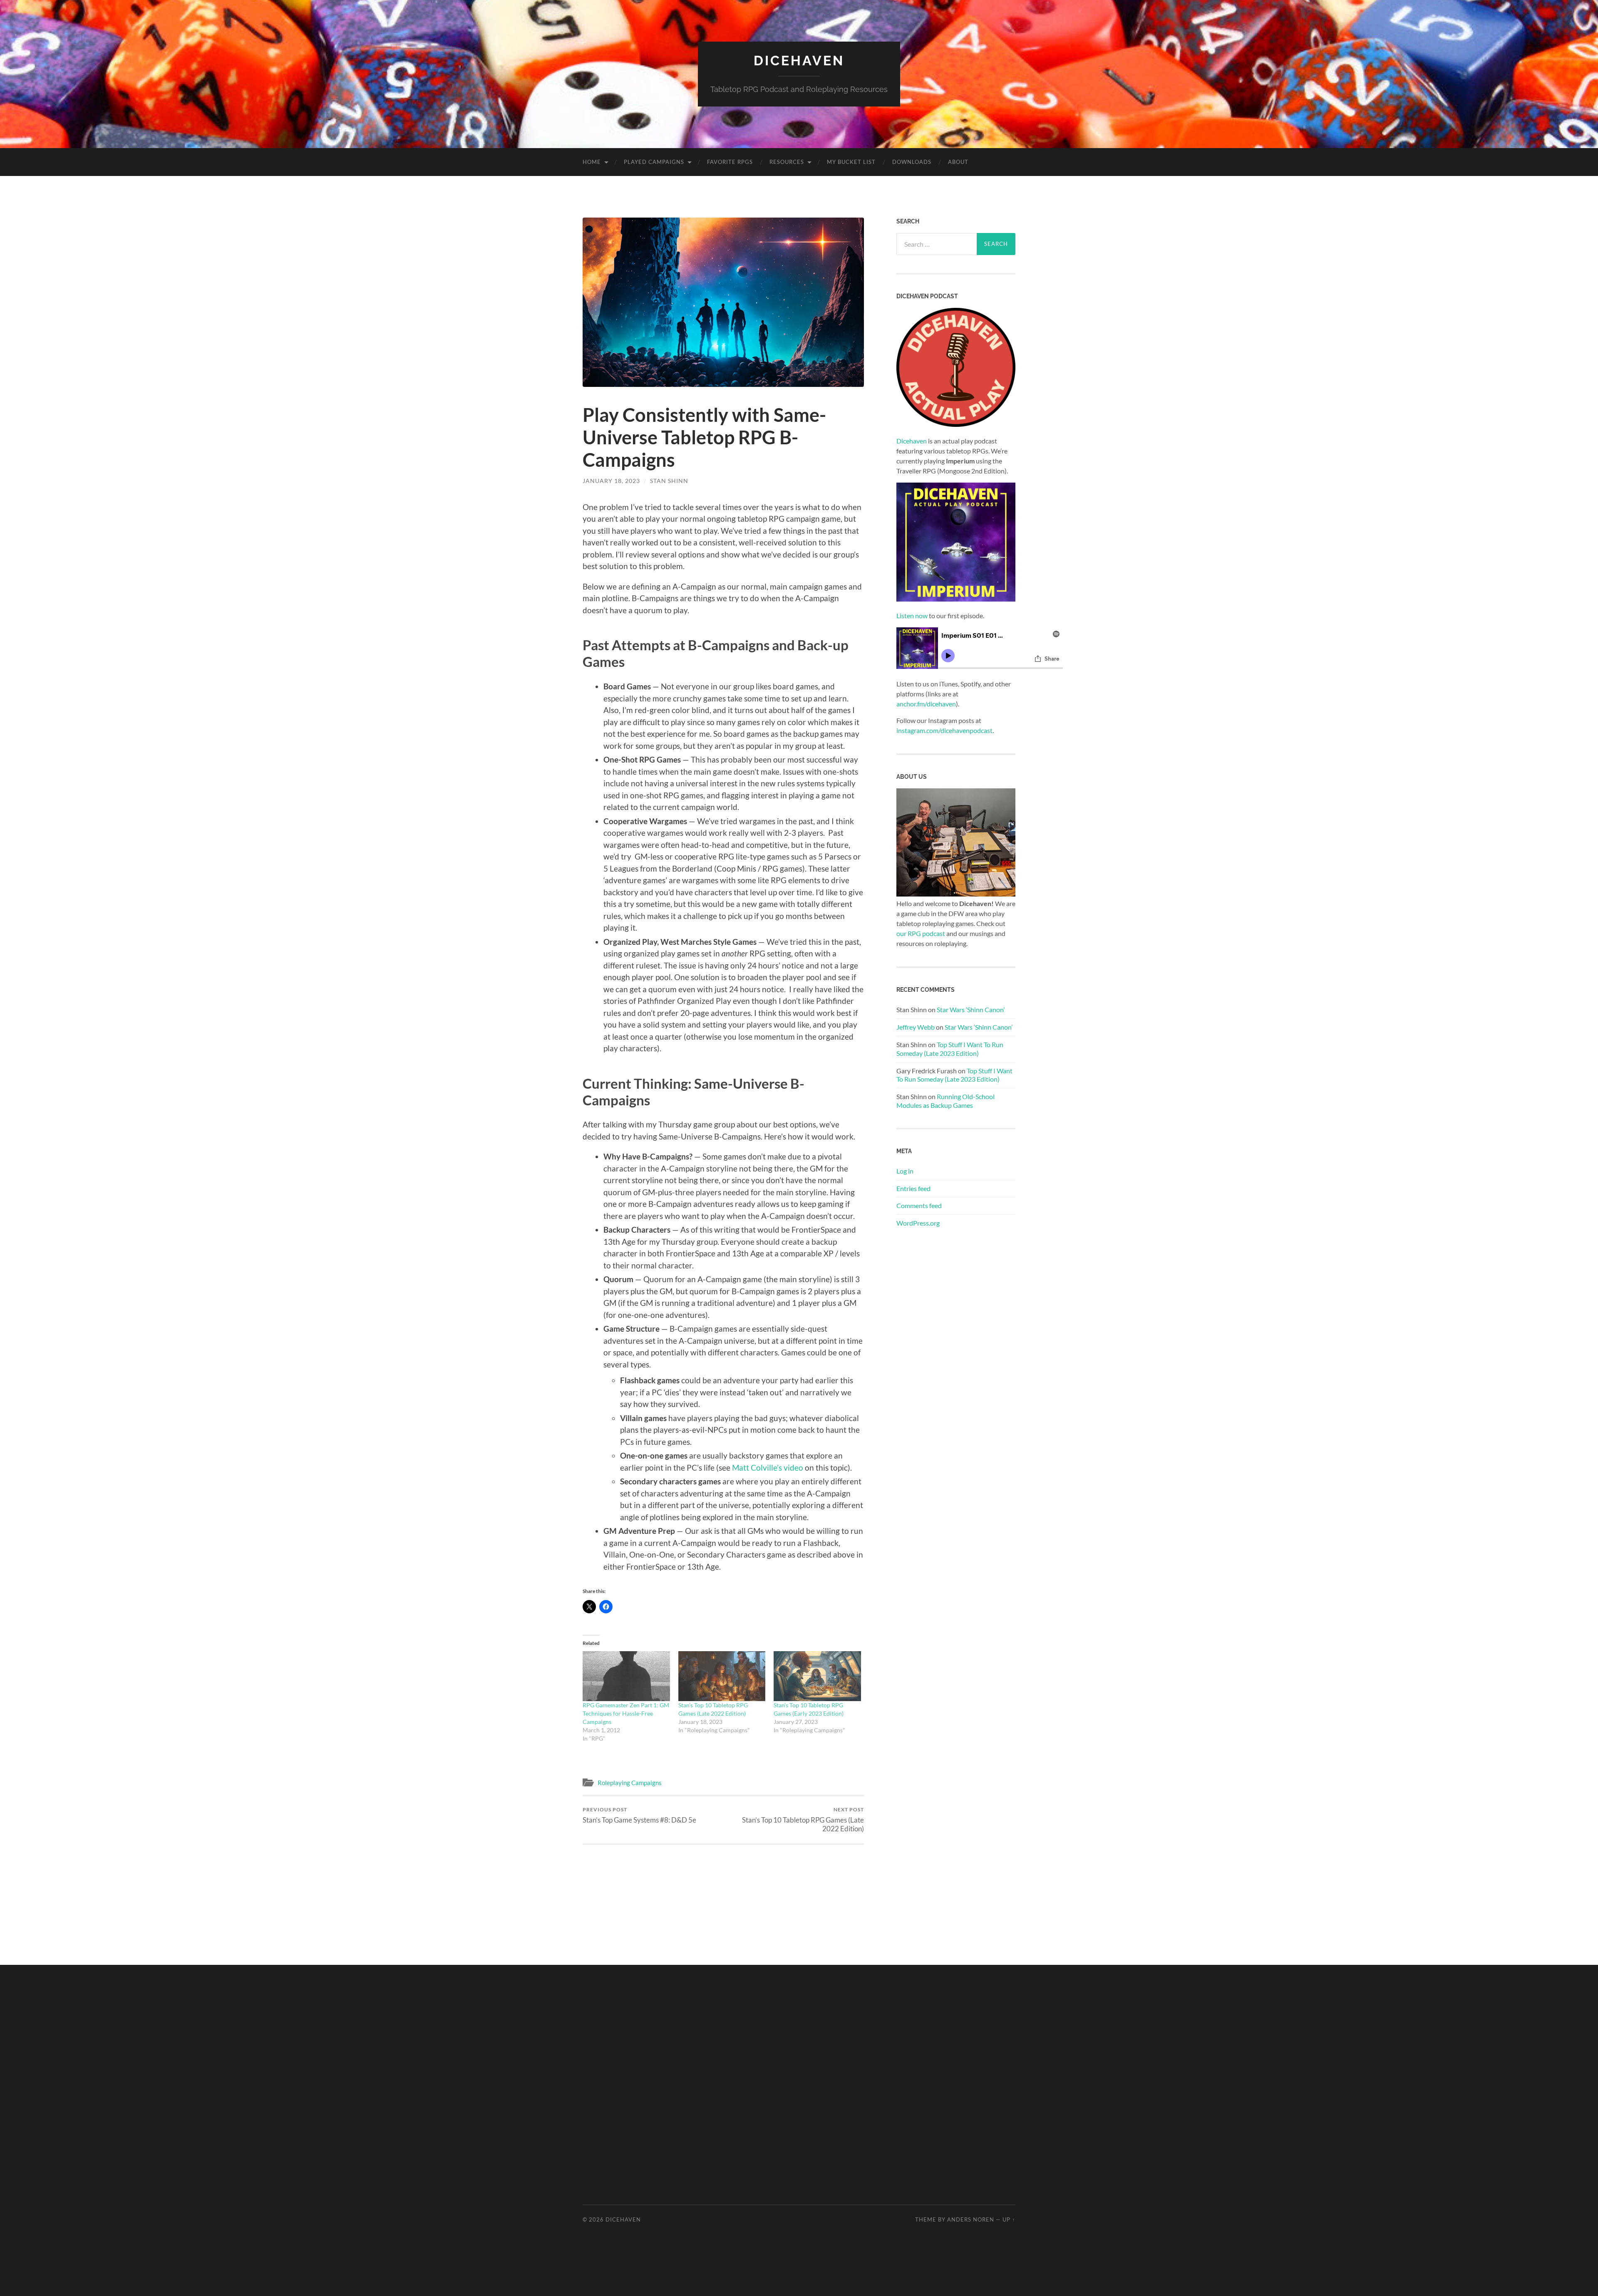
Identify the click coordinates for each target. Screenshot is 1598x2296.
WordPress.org (918, 1223)
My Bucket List (851, 162)
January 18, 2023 (611, 481)
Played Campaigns (654, 162)
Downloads (912, 162)
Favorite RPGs (730, 162)
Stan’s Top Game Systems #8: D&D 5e (639, 1815)
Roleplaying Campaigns (630, 1783)
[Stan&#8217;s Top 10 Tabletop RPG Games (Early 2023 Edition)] (817, 1676)
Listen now (912, 615)
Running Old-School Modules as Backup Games (945, 1101)
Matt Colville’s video (768, 1468)
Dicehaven (799, 61)
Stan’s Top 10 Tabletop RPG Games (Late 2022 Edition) (803, 1820)
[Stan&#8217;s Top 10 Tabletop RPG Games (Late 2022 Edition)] (722, 1676)
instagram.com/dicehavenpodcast (944, 730)
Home (592, 162)
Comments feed (919, 1205)
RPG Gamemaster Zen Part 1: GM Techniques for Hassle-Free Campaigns (626, 1713)
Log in (905, 1171)
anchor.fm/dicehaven (926, 704)
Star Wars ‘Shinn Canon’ (971, 1009)
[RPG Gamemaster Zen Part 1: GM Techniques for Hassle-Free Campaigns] (626, 1676)
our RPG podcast (921, 933)
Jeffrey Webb (916, 1027)
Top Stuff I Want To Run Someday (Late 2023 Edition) (950, 1049)
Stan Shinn (669, 481)
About (958, 162)
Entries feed (913, 1188)
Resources (787, 162)
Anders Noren (971, 2219)
